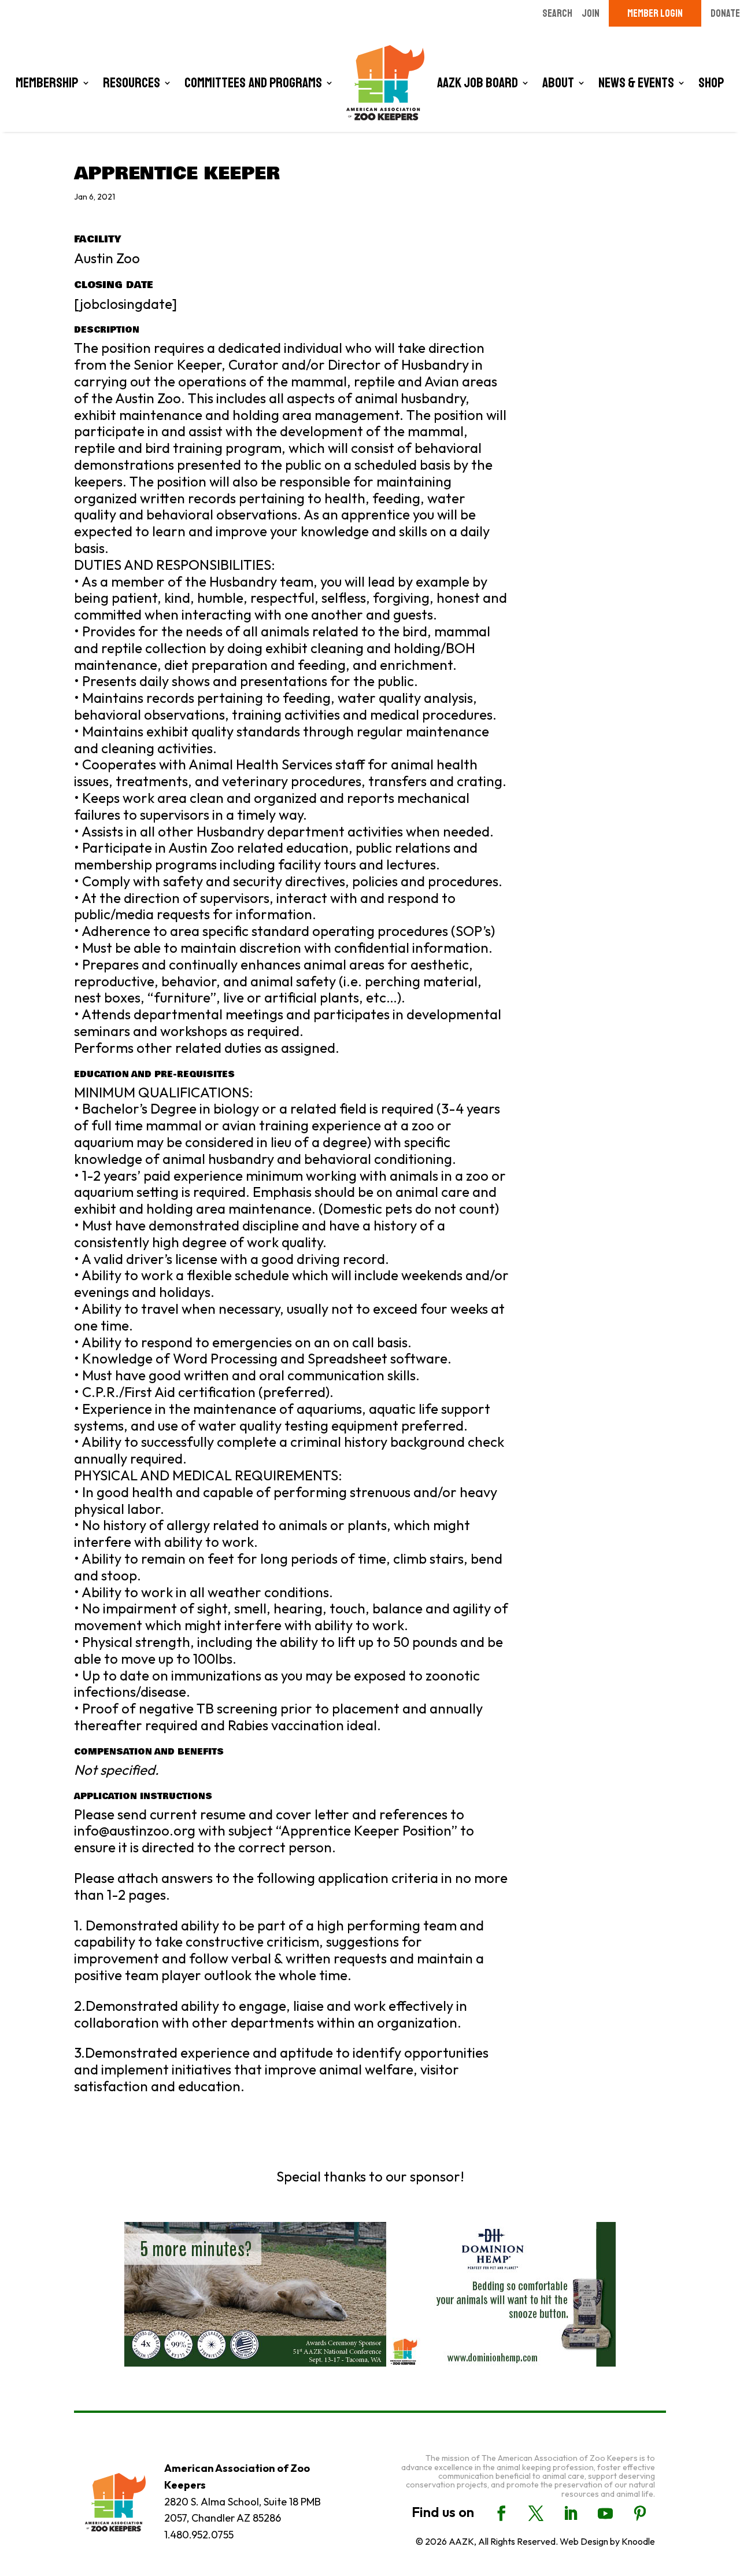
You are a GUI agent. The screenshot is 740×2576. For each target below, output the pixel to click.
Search (557, 13)
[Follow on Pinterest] (640, 2514)
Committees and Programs (253, 83)
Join (591, 13)
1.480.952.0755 (199, 2535)
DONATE (725, 13)
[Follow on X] (536, 2514)
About (558, 83)
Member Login (655, 13)
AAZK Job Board (478, 83)
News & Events (636, 83)
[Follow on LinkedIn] (571, 2514)
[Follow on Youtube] (605, 2514)
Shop (711, 83)
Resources (132, 83)
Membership (47, 83)
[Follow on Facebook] (501, 2514)
